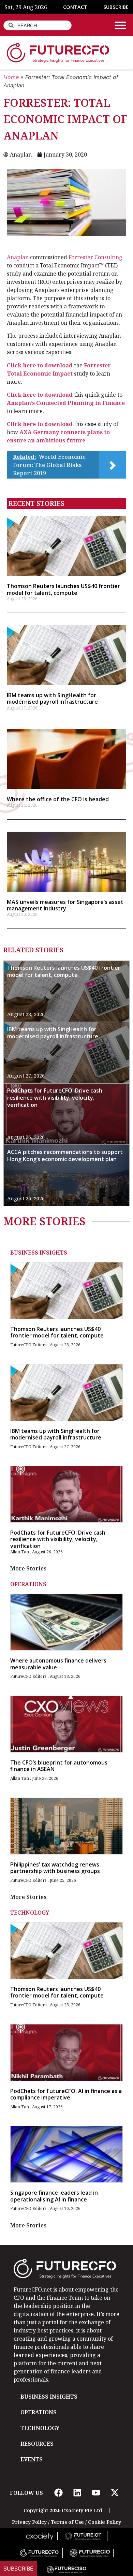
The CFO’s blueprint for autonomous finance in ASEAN (59, 1766)
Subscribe (18, 2568)
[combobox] (38, 25)
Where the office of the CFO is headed (58, 799)
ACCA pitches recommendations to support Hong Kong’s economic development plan (65, 1155)
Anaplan (18, 257)
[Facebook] (58, 2493)
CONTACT (75, 7)
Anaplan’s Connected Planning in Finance (66, 403)
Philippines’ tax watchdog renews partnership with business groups (55, 1868)
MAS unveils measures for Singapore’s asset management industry (65, 905)
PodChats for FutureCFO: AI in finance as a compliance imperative (66, 2094)
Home (11, 77)
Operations (28, 1584)
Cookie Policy (105, 2522)
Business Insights (39, 1253)
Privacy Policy (29, 2522)
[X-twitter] (115, 2493)
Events (32, 2459)
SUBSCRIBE (116, 7)
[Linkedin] (77, 2493)
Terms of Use (67, 2522)
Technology (30, 1913)
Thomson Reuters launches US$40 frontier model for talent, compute (63, 589)
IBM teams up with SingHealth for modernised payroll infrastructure (52, 698)
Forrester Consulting (95, 257)
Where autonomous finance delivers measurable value (58, 1664)
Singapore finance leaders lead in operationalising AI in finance (54, 2196)
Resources (37, 2444)
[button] (120, 25)
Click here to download (40, 365)
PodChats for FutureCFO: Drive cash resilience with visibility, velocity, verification (55, 1098)
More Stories (28, 1568)
